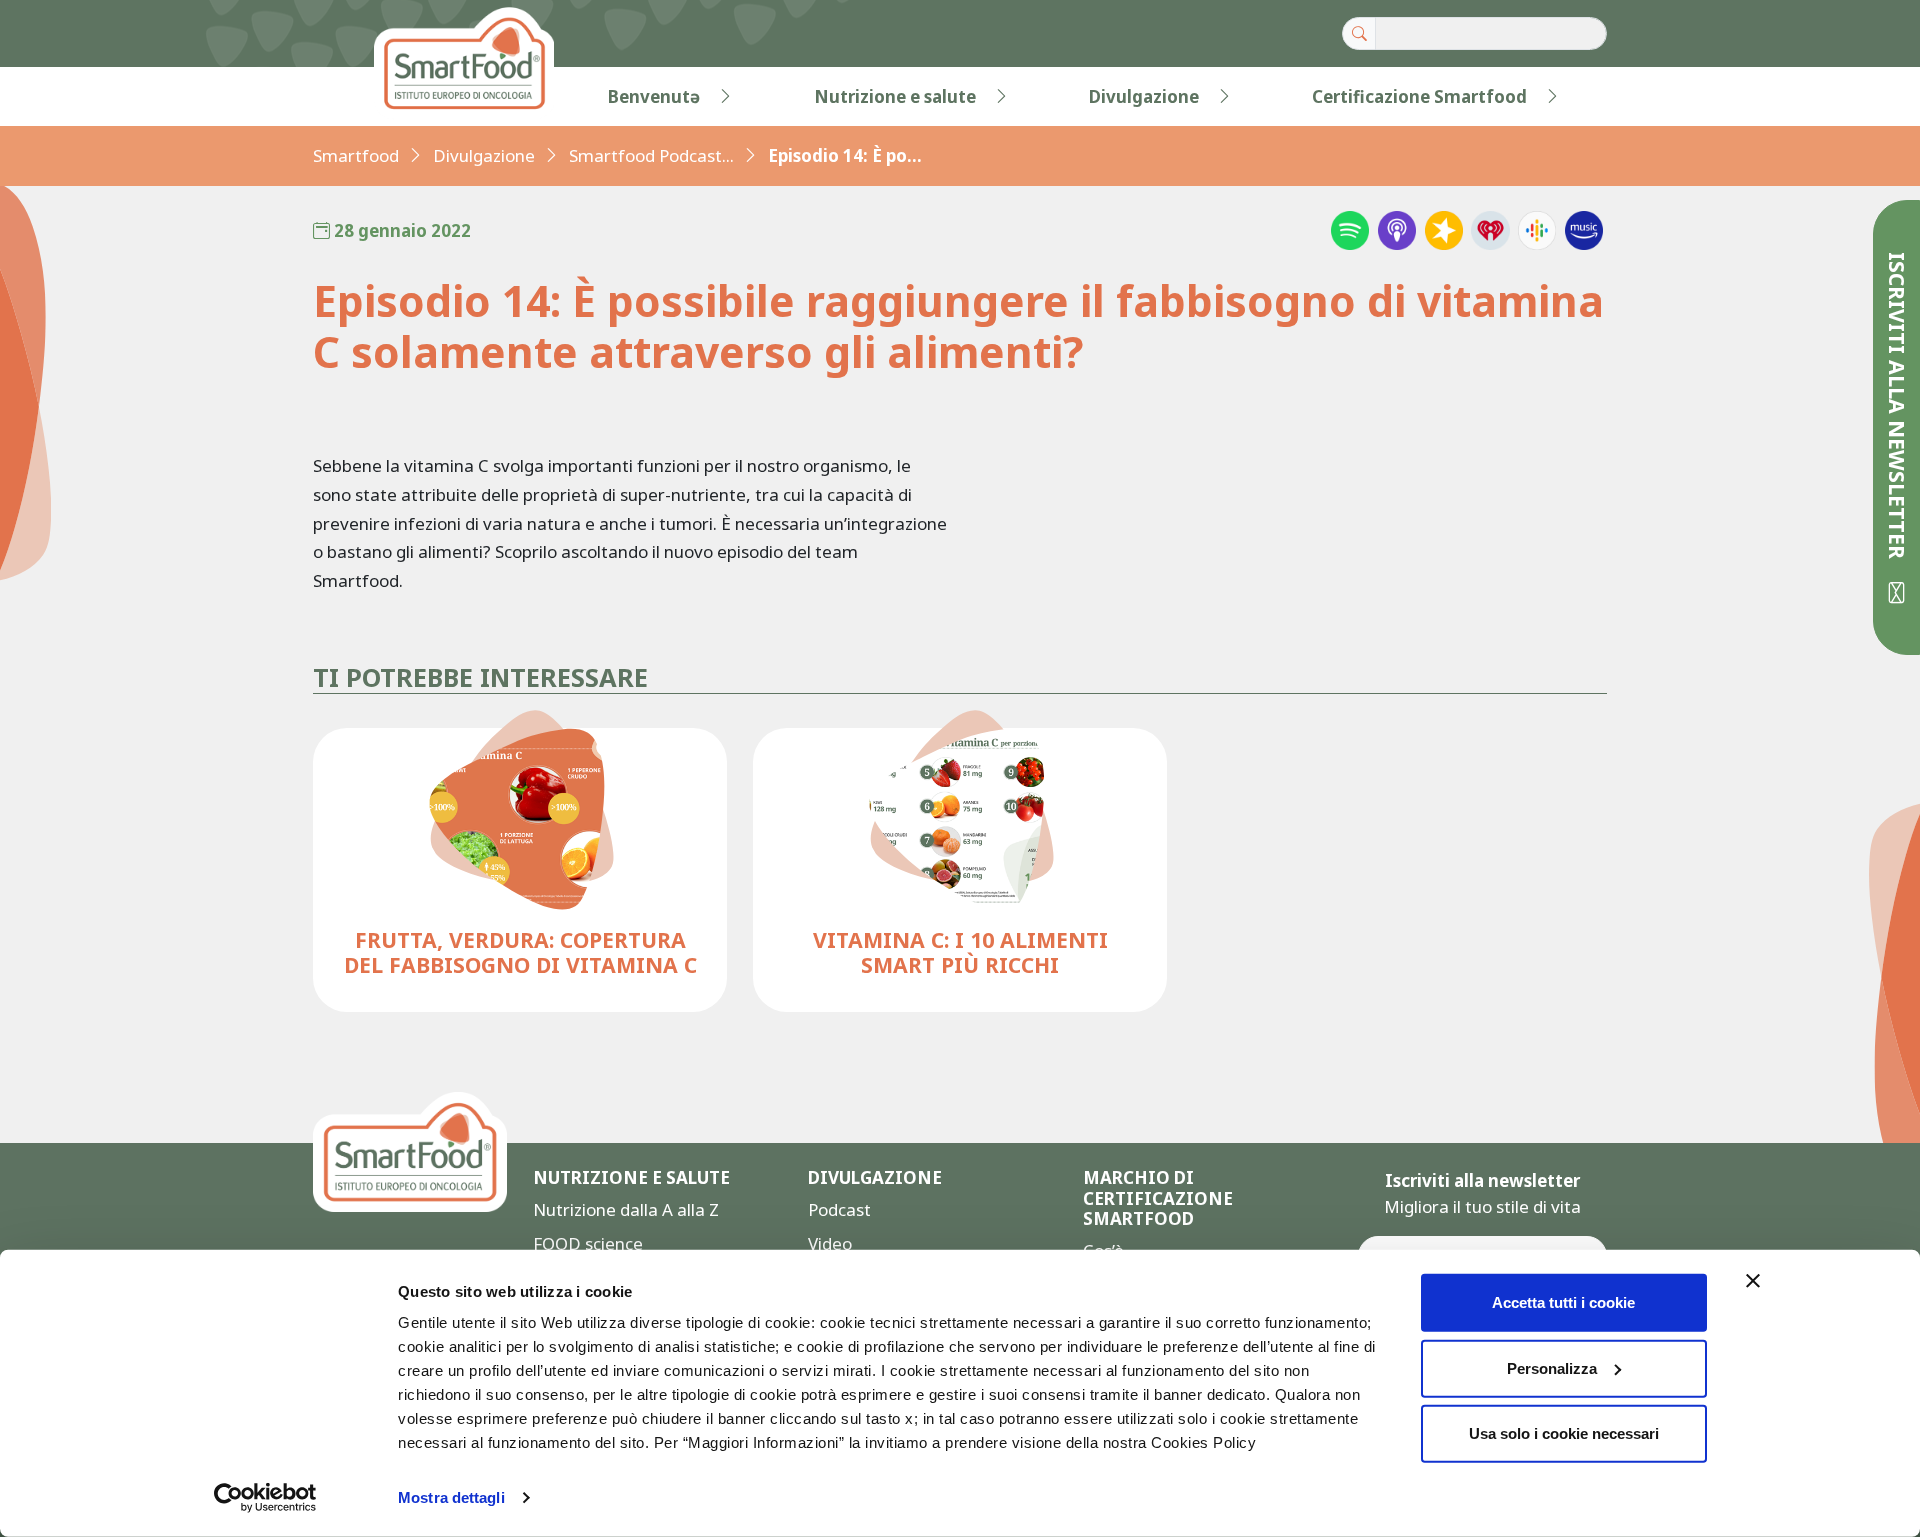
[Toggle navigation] (354, 97)
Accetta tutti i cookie (1563, 1302)
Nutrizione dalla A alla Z (626, 1209)
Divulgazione (1144, 96)
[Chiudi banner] (1753, 1281)
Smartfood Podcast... (651, 155)
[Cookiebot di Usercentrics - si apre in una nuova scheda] (265, 1498)
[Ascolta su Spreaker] (1444, 230)
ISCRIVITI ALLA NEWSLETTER (1897, 408)
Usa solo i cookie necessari (1564, 1433)
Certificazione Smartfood (1419, 96)
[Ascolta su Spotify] (1350, 230)
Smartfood (356, 155)
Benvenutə (654, 96)
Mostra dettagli (451, 1497)
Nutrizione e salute (895, 96)
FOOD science (588, 1243)
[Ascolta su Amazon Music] (1584, 230)
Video (830, 1243)
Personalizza (1552, 1367)
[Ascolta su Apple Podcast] (1397, 230)
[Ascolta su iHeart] (1490, 230)
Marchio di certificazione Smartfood (1158, 1198)
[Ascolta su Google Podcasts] (1537, 230)
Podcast (839, 1209)
